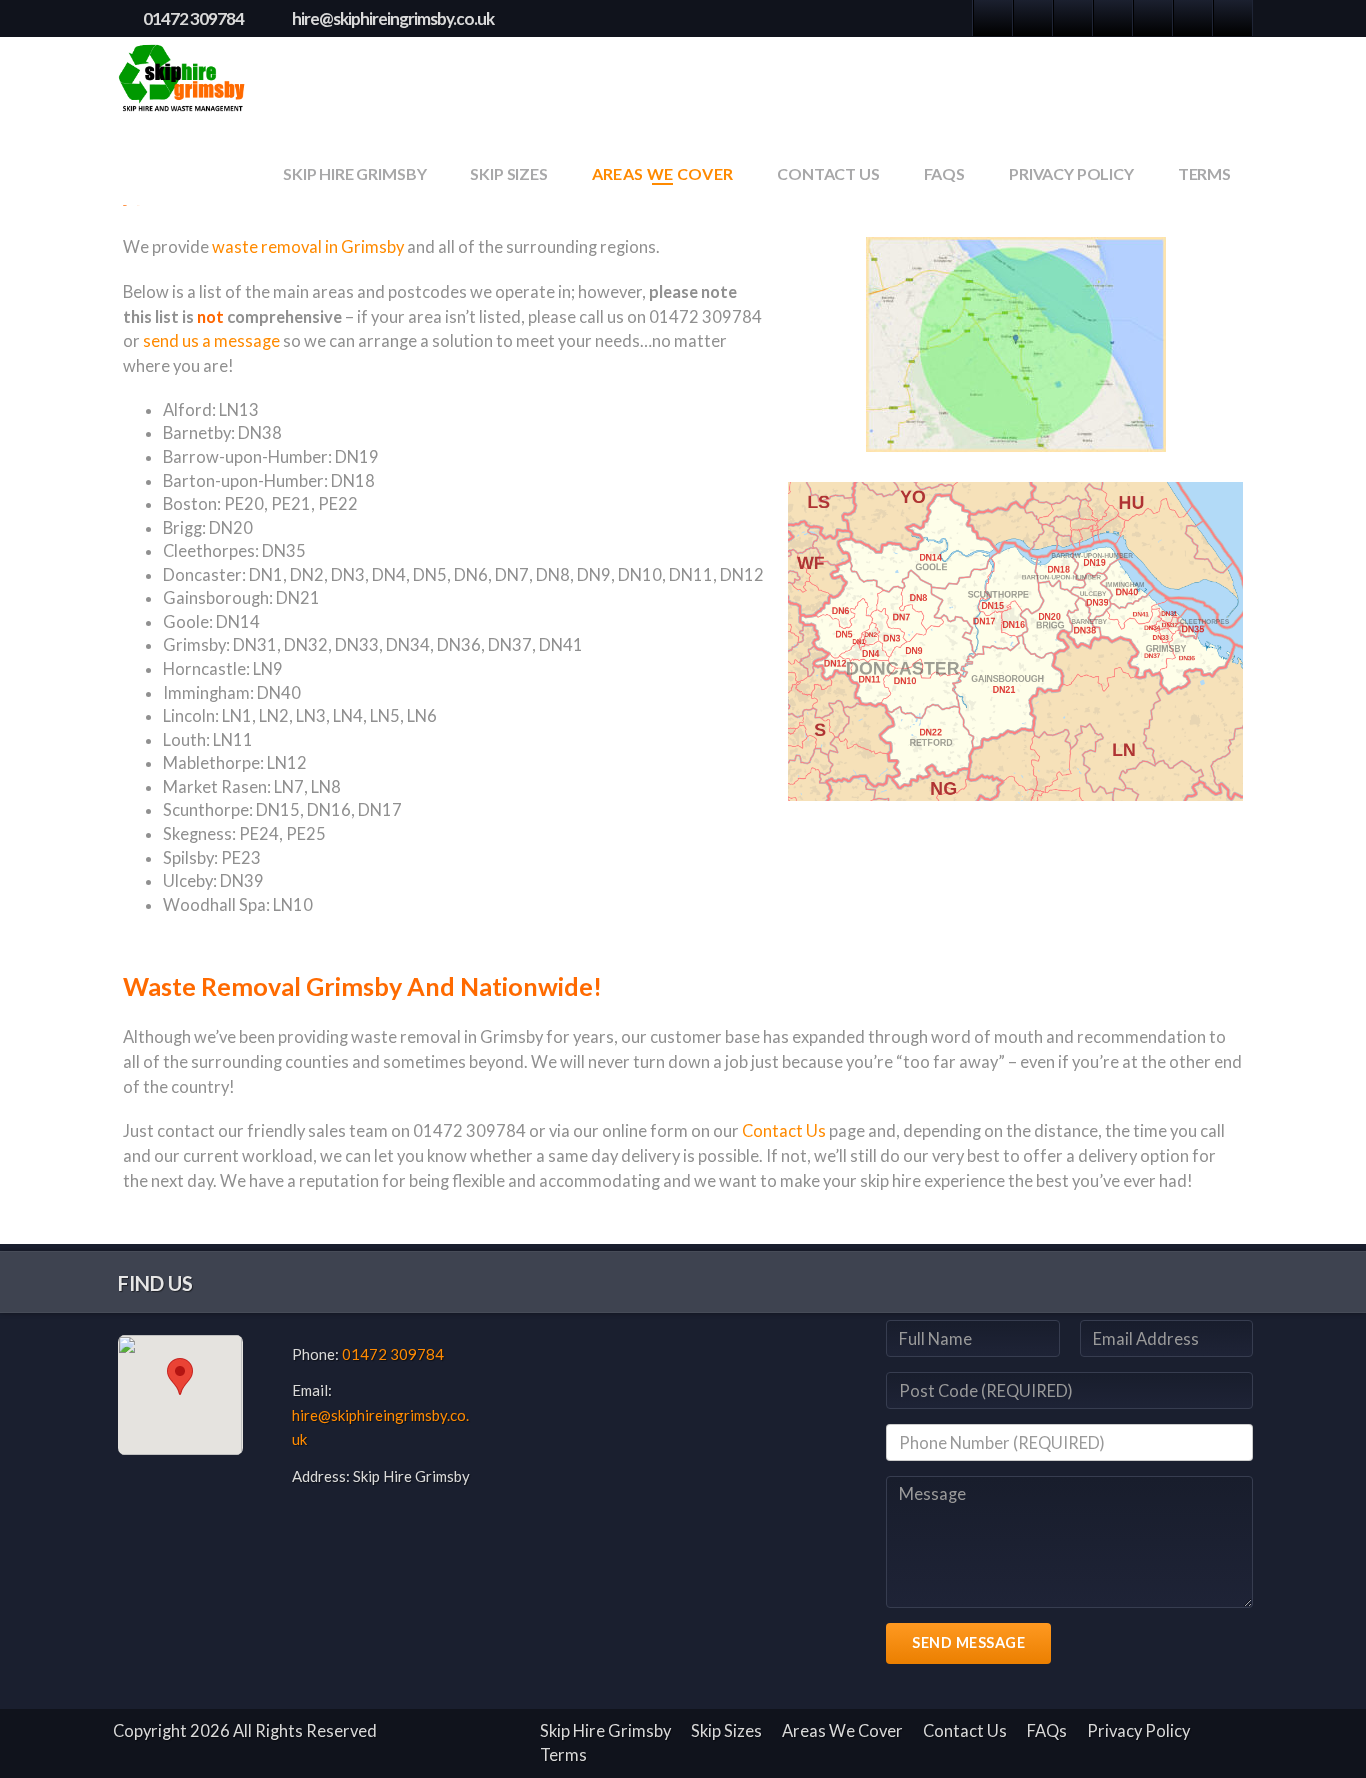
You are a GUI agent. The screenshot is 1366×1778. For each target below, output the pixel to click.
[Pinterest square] (1113, 18)
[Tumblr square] (1153, 18)
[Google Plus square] (1033, 18)
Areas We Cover (662, 173)
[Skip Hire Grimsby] (183, 80)
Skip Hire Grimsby (354, 173)
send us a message (211, 341)
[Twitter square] (1193, 18)
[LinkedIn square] (1073, 18)
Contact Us (828, 173)
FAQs (944, 173)
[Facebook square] (993, 18)
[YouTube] (1233, 18)
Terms (1204, 173)
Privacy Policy (1071, 173)
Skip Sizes (508, 173)
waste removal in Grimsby (308, 247)
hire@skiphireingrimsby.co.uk (393, 18)
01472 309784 (193, 18)
